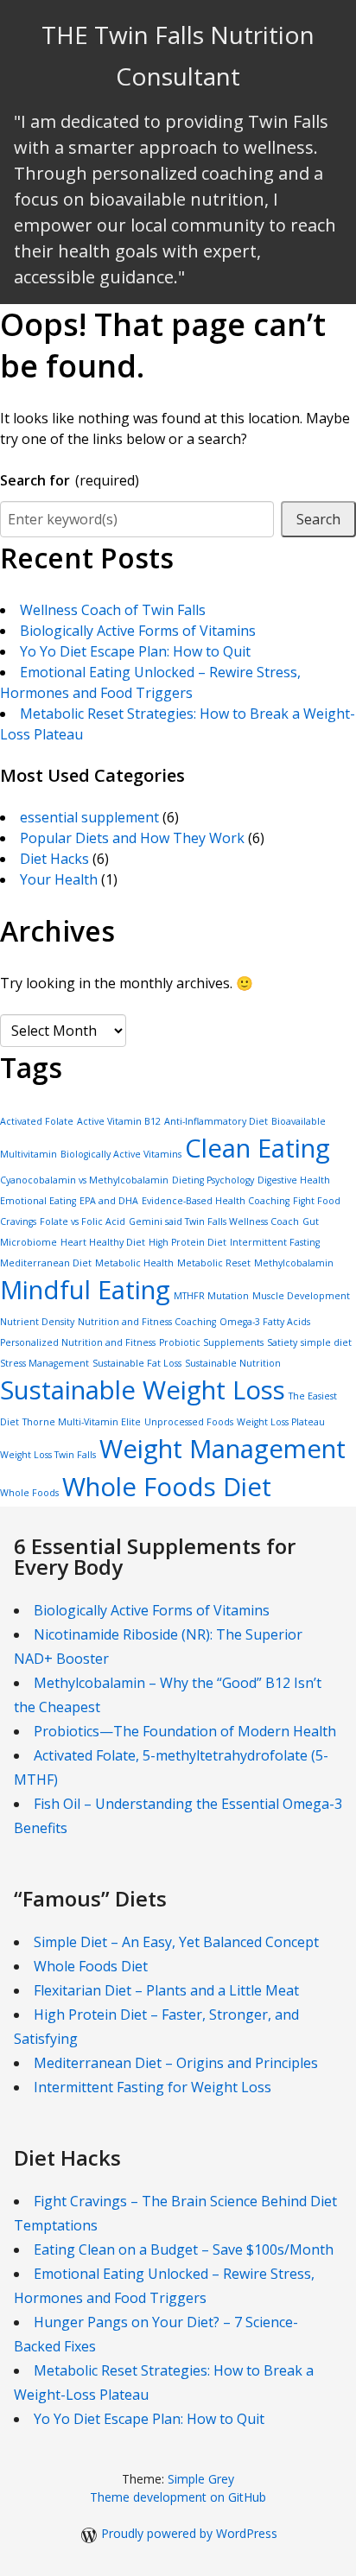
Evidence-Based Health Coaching (216, 1201)
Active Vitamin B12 (119, 1121)
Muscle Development (301, 1296)
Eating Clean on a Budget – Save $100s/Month (184, 2249)
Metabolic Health (134, 1263)
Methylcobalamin (294, 1263)
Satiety (282, 1342)
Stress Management (44, 1363)
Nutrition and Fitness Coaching (147, 1322)
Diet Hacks (54, 859)
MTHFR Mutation (211, 1296)
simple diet (326, 1342)
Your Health (59, 879)
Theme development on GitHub (178, 2497)
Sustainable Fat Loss (137, 1363)
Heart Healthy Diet (103, 1242)
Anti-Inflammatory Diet (216, 1121)
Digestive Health (294, 1180)
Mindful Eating (85, 1290)
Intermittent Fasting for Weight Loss (153, 2087)
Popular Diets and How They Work (132, 838)
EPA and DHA (109, 1201)
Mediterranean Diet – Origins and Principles (176, 2063)
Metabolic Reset (214, 1263)
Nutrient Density (37, 1322)
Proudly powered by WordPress (189, 2533)
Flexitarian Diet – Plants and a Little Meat (166, 1990)
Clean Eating (257, 1148)
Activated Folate (37, 1121)
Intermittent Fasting (275, 1242)
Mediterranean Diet (46, 1263)
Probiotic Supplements (211, 1342)
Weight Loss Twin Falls (48, 1455)
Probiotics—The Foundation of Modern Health (185, 1731)
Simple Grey (201, 2479)
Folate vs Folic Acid (83, 1221)
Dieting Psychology (213, 1180)
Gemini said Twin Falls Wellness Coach (214, 1221)
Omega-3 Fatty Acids (265, 1322)
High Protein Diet (188, 1242)
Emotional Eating (38, 1201)
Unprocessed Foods (189, 1422)
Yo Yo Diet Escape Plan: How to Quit (135, 651)
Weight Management (222, 1449)
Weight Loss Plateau (281, 1422)
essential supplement (89, 817)
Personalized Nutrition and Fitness (78, 1342)
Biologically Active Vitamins (121, 1154)
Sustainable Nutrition (233, 1363)
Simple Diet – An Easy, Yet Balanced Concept (176, 1942)
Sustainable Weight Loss (143, 1390)
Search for (70, 480)
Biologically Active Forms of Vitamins (138, 631)
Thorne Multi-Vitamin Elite (82, 1422)
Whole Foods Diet (167, 1487)
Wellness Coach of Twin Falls (113, 610)
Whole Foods (29, 1493)
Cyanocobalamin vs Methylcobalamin (84, 1180)
